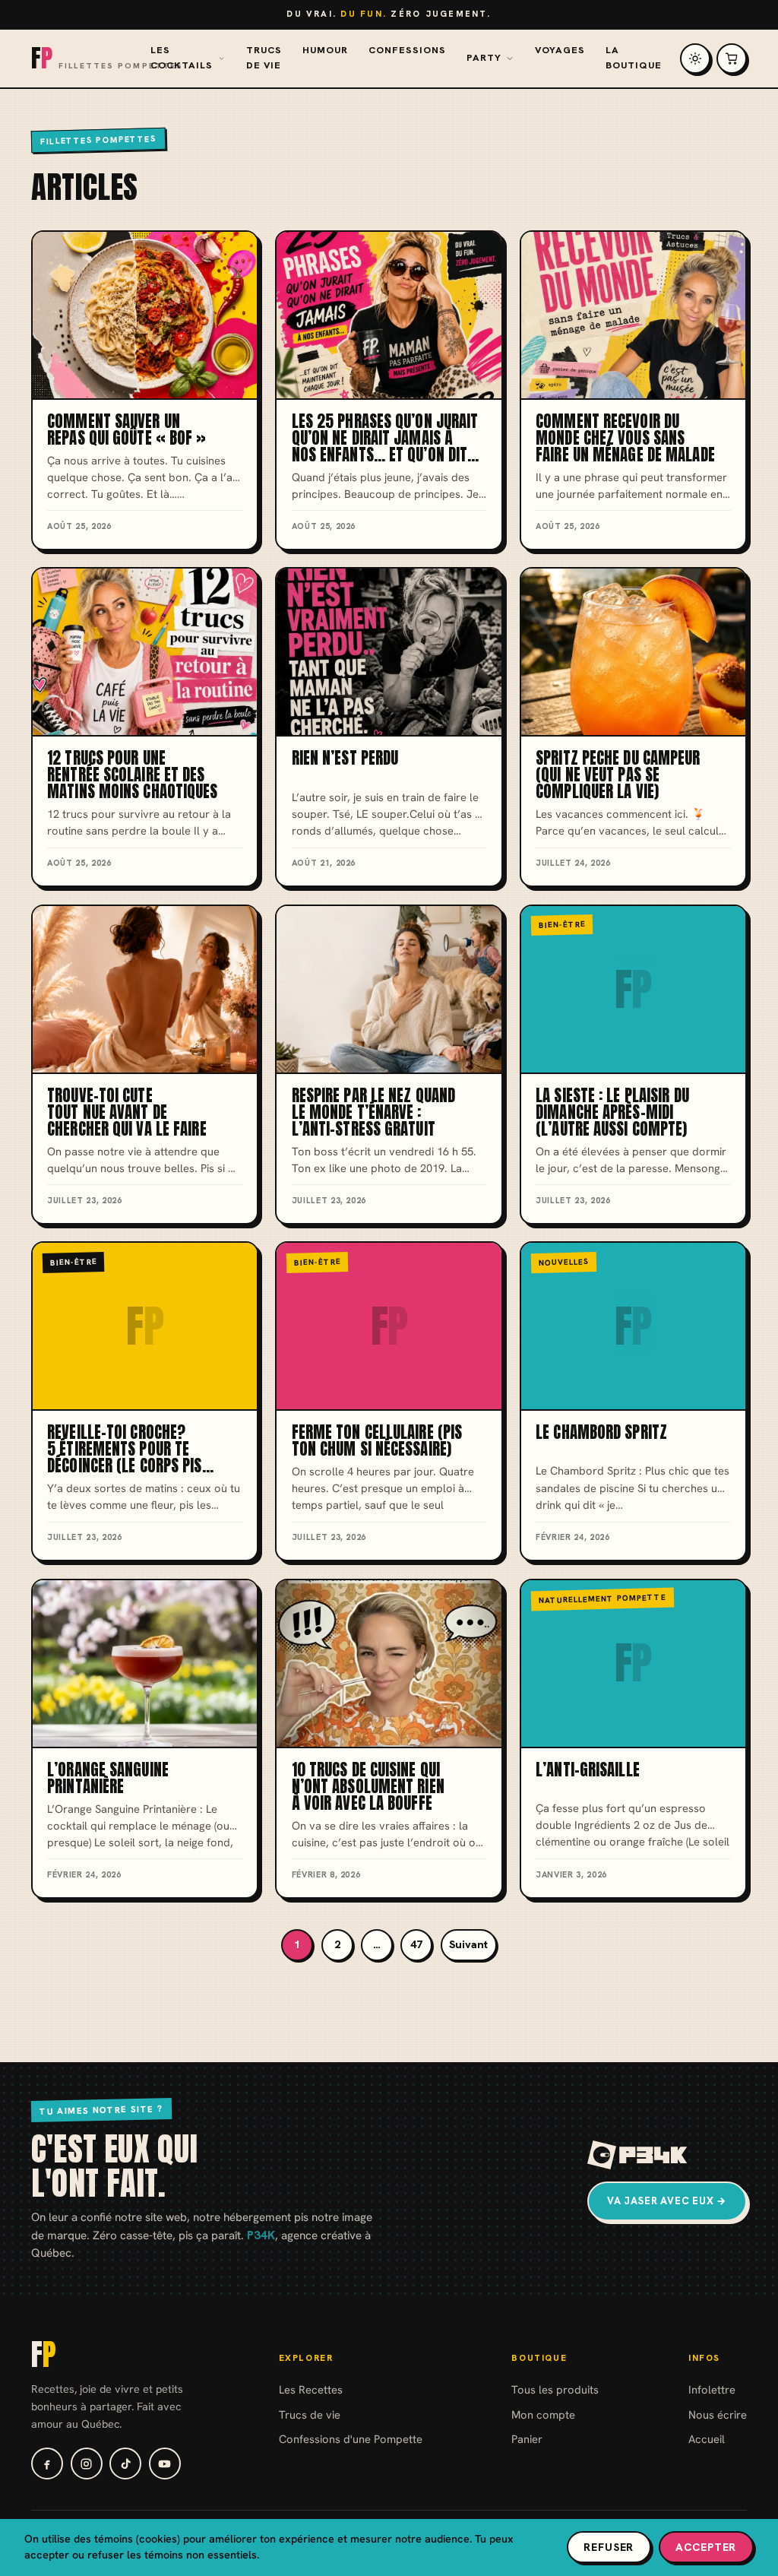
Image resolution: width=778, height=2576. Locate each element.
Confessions (407, 50)
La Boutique (634, 58)
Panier (527, 2439)
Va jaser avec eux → (667, 2201)
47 (416, 1944)
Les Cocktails (182, 58)
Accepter (706, 2547)
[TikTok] (125, 2464)
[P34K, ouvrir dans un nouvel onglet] (638, 2155)
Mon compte (543, 2414)
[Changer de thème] (695, 59)
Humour (325, 50)
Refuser (609, 2547)
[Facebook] (47, 2464)
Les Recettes (311, 2389)
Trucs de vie (264, 58)
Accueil (707, 2439)
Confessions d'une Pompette (351, 2439)
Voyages (560, 50)
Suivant (468, 1944)
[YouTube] (165, 2464)
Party (484, 58)
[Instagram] (87, 2464)
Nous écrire (718, 2414)
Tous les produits (555, 2389)
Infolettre (712, 2389)
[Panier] (732, 59)
